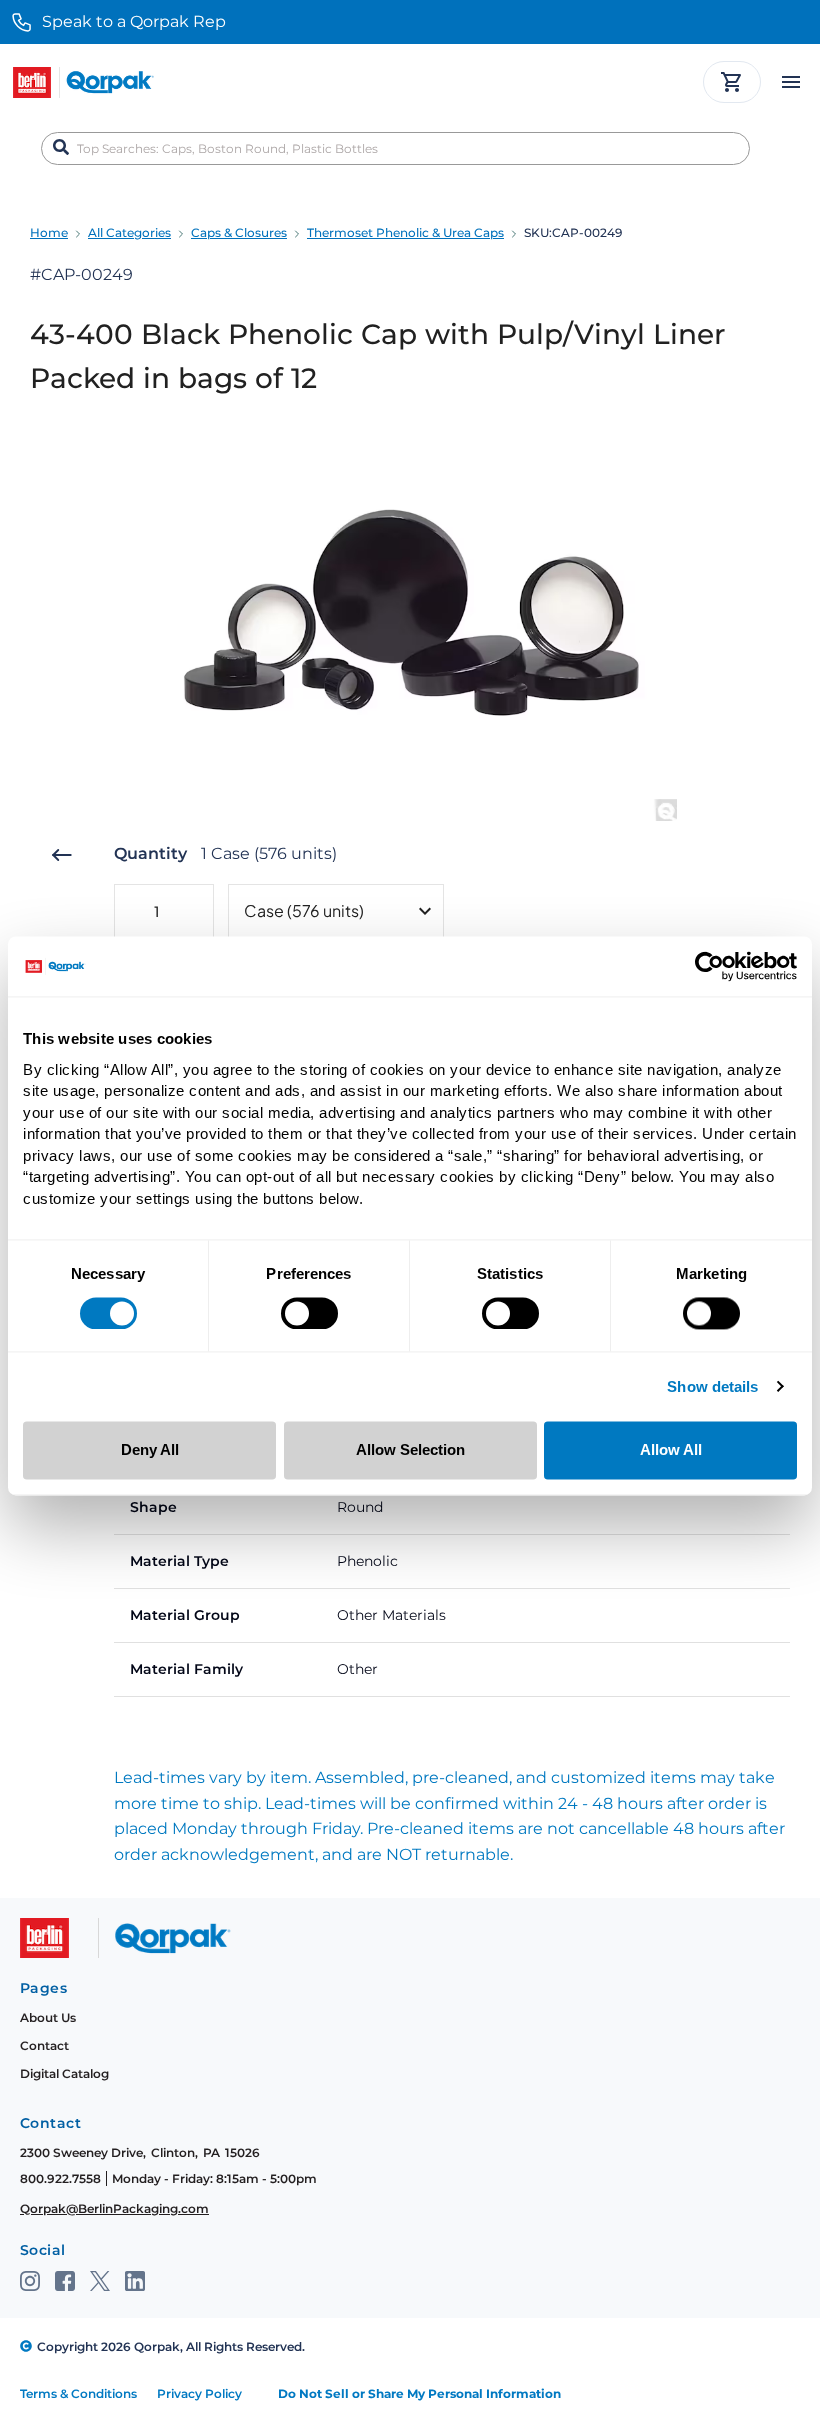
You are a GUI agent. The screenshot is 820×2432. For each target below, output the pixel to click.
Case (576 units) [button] (304, 910)
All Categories (129, 232)
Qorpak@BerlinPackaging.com (114, 2208)
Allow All (671, 1450)
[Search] (61, 148)
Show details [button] (712, 1387)
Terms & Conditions (78, 2393)
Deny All (150, 1450)
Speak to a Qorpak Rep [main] (134, 21)
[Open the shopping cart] (732, 82)
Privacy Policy (199, 2393)
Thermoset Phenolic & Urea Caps (405, 232)
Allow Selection (410, 1450)
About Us (48, 2017)
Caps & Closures (239, 232)
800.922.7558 (60, 2178)
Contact (44, 2045)
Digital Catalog (64, 2073)
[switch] (309, 1313)
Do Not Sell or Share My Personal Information (419, 2393)
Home (49, 232)
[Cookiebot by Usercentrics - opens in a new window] (709, 966)
